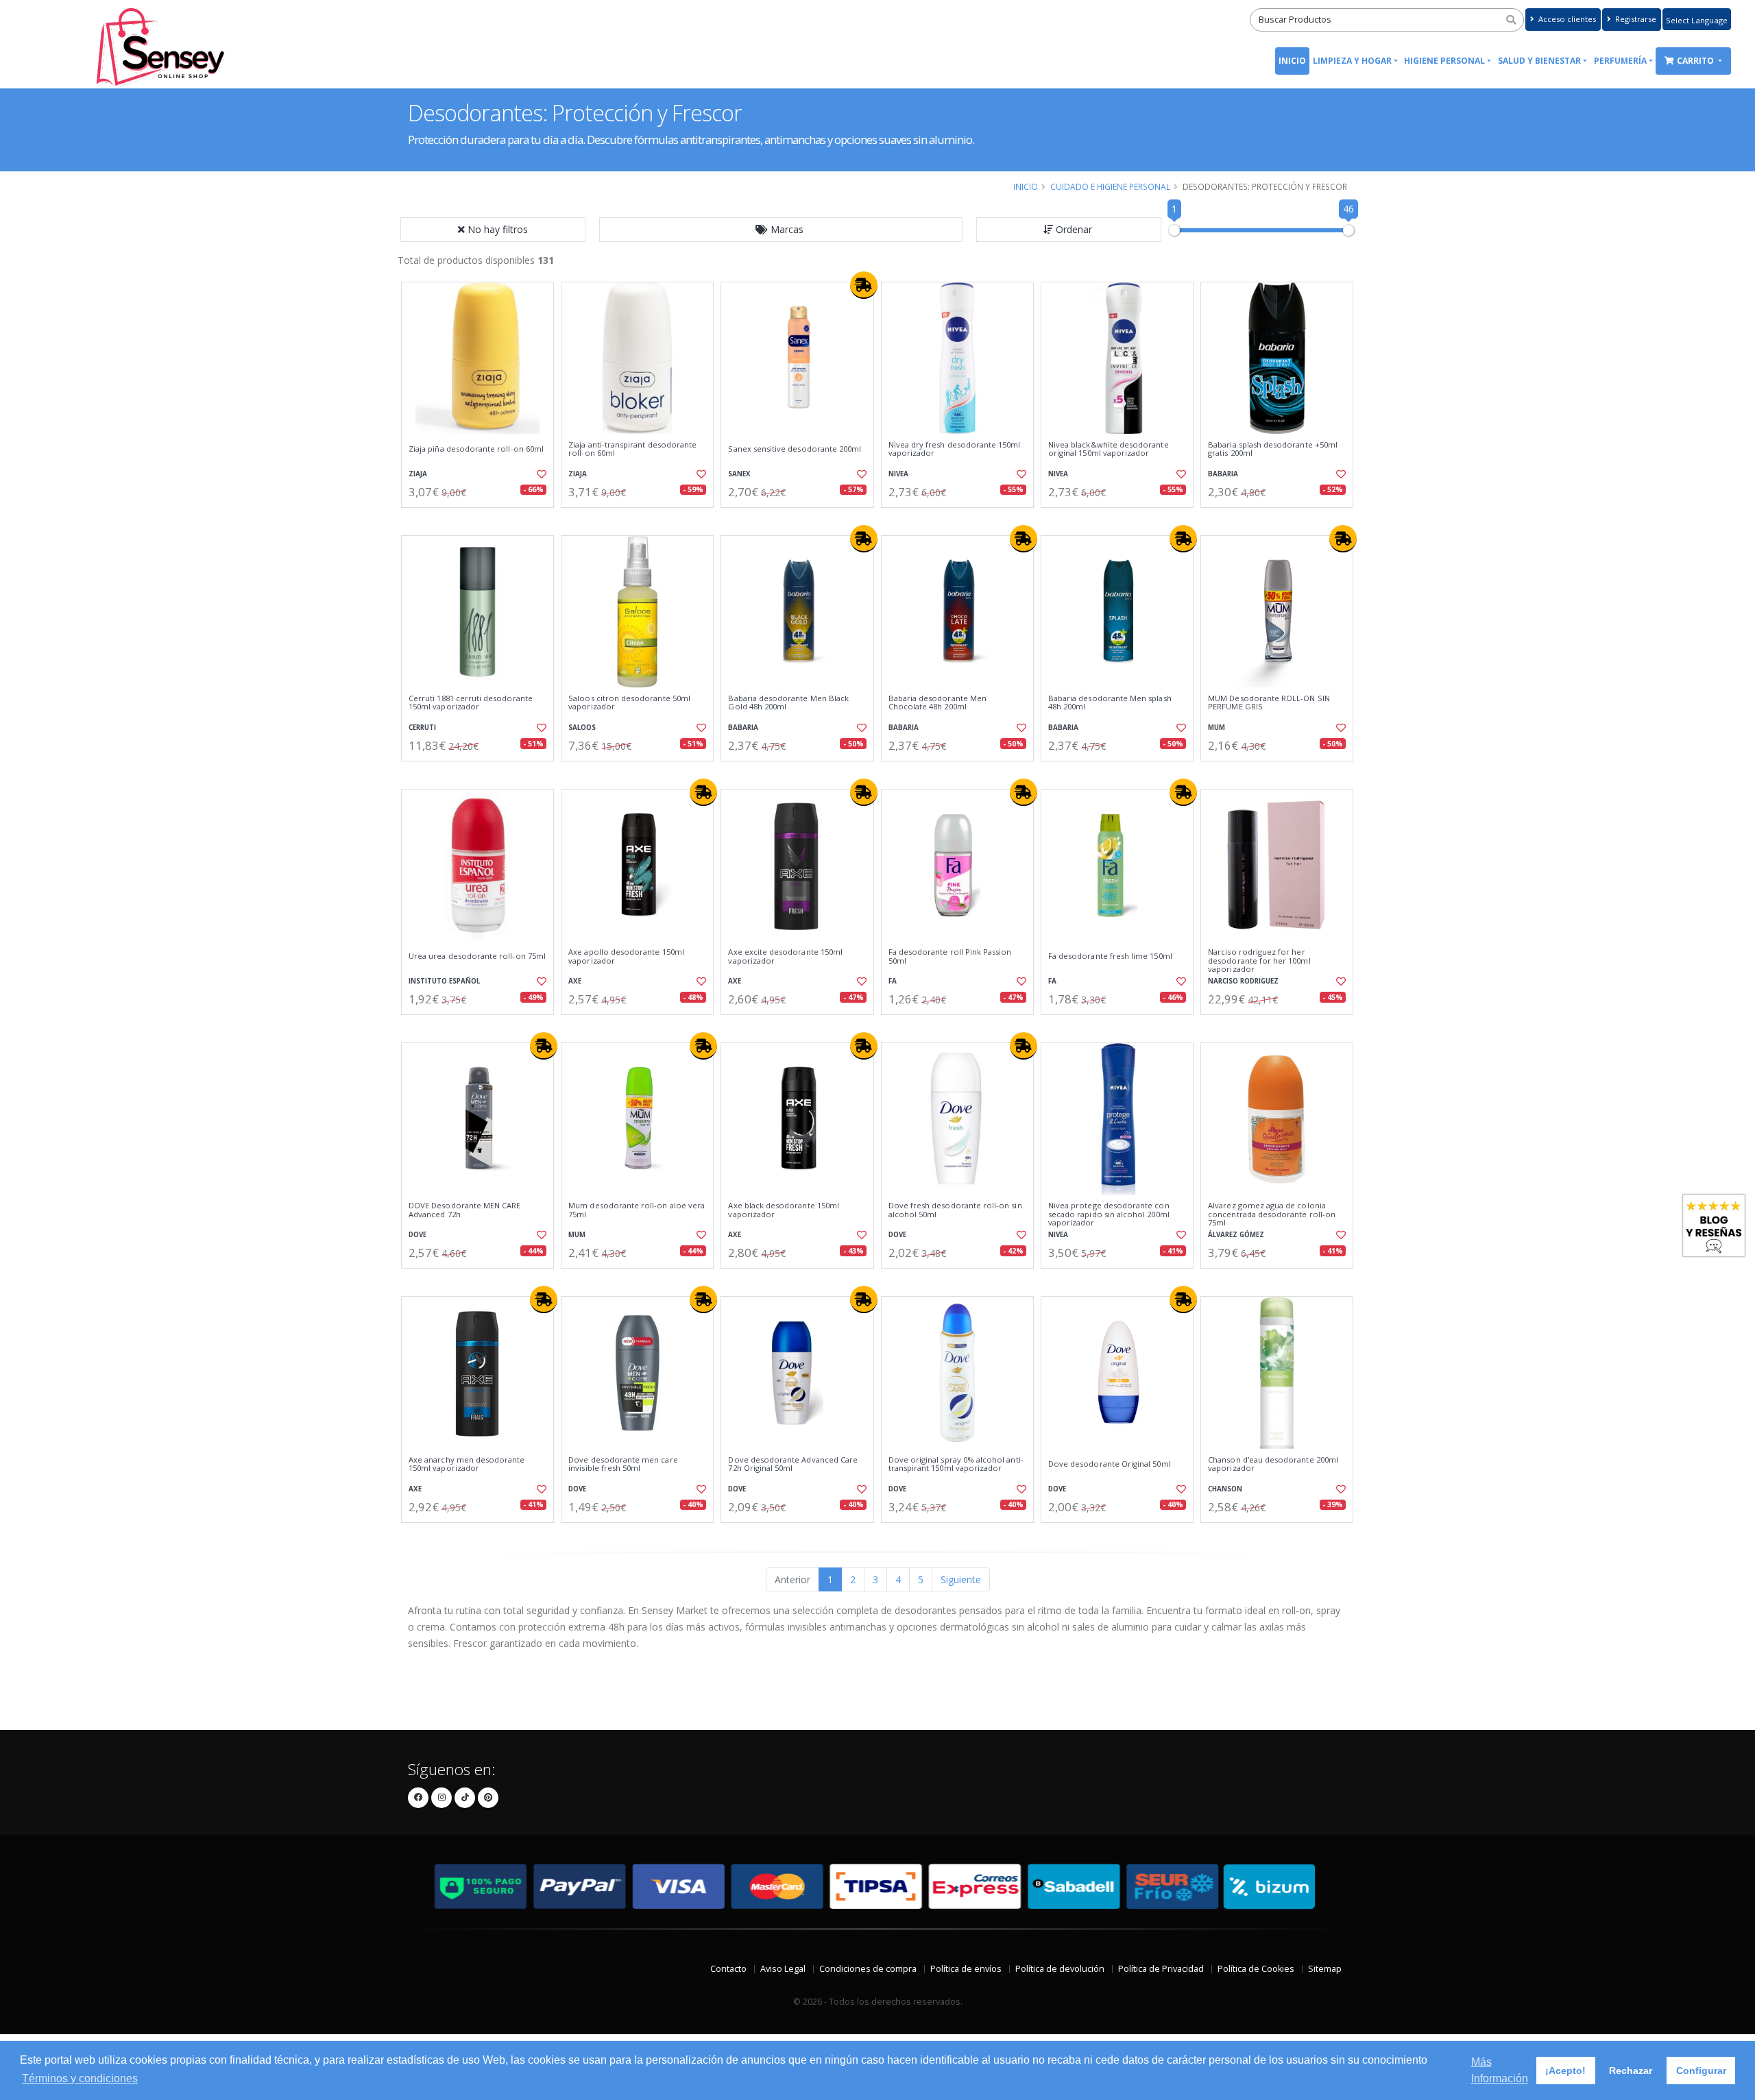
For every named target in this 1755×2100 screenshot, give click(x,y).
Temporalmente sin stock (1117, 1534)
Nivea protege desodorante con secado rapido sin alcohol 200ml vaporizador (1109, 1214)
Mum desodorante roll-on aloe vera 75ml (637, 1210)
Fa (893, 981)
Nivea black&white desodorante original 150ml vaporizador (1109, 449)
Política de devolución (1060, 1969)
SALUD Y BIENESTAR (1539, 61)
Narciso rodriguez (1243, 981)
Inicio (1292, 61)
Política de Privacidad (1161, 1969)
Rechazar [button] (1631, 2071)
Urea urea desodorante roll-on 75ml (477, 956)
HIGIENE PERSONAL (1444, 61)
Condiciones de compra (868, 1969)
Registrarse (1635, 19)
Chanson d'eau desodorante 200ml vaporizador (1273, 1464)
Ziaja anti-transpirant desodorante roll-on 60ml (632, 449)
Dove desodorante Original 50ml (1110, 1464)
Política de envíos (966, 1969)
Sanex (739, 474)
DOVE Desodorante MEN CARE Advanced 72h (464, 1210)
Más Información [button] (1500, 2070)
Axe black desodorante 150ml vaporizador (784, 1210)
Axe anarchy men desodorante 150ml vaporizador (467, 1464)
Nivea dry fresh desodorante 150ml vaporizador (955, 449)
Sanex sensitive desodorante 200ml (795, 449)
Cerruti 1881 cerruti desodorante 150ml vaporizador (471, 703)
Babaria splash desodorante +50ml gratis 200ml (1273, 449)
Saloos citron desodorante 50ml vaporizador (629, 703)
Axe (575, 981)
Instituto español (444, 981)
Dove (417, 1235)
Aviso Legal (783, 1969)
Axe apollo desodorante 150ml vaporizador (626, 956)
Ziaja (418, 474)
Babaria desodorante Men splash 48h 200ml (1110, 703)
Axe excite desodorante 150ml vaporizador (785, 956)
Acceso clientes (1566, 19)
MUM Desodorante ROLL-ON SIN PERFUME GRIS (1269, 703)
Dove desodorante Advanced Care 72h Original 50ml (793, 1464)
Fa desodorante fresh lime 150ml (1110, 956)
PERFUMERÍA (1620, 61)
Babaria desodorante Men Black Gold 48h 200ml (788, 703)
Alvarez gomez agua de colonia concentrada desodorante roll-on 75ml (1272, 1214)
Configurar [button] (1701, 2071)
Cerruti (422, 728)
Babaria (1223, 474)
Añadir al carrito (482, 519)
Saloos (582, 728)
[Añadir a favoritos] (540, 474)
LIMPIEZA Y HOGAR (1352, 61)
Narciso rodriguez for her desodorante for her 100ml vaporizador (1259, 961)
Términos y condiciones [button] (80, 2078)
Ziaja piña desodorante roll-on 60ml (476, 449)
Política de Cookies (1256, 1969)
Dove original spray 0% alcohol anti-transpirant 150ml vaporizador (956, 1464)
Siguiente (961, 1579)
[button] (781, 230)
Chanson (1225, 1489)
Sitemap (1325, 1969)
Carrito (1696, 61)
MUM (1217, 728)
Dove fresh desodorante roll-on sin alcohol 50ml (955, 1210)
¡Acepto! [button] (1565, 2071)
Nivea (898, 474)
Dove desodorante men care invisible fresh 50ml (623, 1464)
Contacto (728, 1969)
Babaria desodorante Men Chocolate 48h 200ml (937, 703)
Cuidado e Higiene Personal (1110, 186)
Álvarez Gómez (1236, 1235)
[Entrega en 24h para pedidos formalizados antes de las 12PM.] (864, 285)
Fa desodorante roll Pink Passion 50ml (950, 956)
